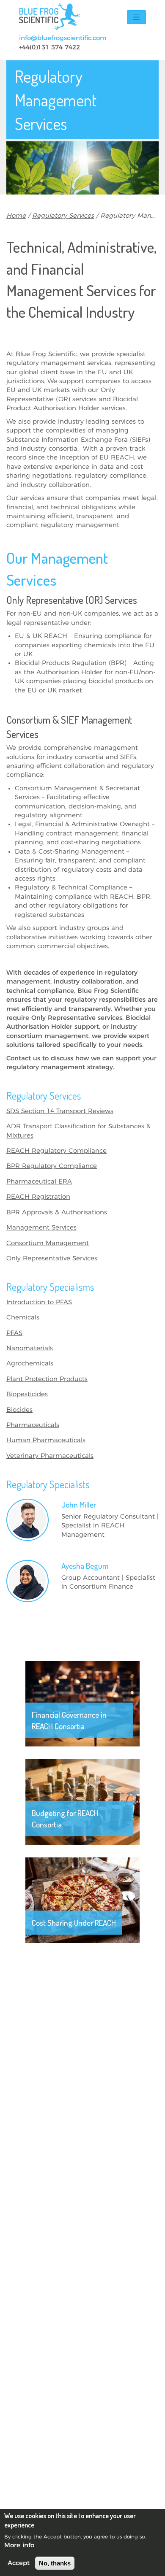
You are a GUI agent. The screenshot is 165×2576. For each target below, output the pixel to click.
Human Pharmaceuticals (46, 1440)
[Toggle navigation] (136, 17)
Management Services (41, 1228)
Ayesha (85, 1566)
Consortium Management (48, 1243)
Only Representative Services (52, 1258)
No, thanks (55, 2563)
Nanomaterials (30, 1348)
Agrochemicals (30, 1364)
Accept (19, 2563)
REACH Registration (38, 1197)
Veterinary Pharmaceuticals (50, 1456)
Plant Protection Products (47, 1379)
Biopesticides (27, 1394)
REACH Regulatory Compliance (56, 1151)
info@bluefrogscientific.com (63, 38)
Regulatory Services (63, 216)
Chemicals (23, 1318)
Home (16, 216)
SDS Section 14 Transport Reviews (60, 1111)
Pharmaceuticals (33, 1425)
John (79, 1504)
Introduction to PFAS (39, 1302)
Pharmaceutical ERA (39, 1182)
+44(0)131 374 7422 (49, 47)
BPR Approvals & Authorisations (57, 1212)
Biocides (19, 1410)
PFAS (14, 1333)
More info (19, 2545)
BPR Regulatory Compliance (52, 1166)
